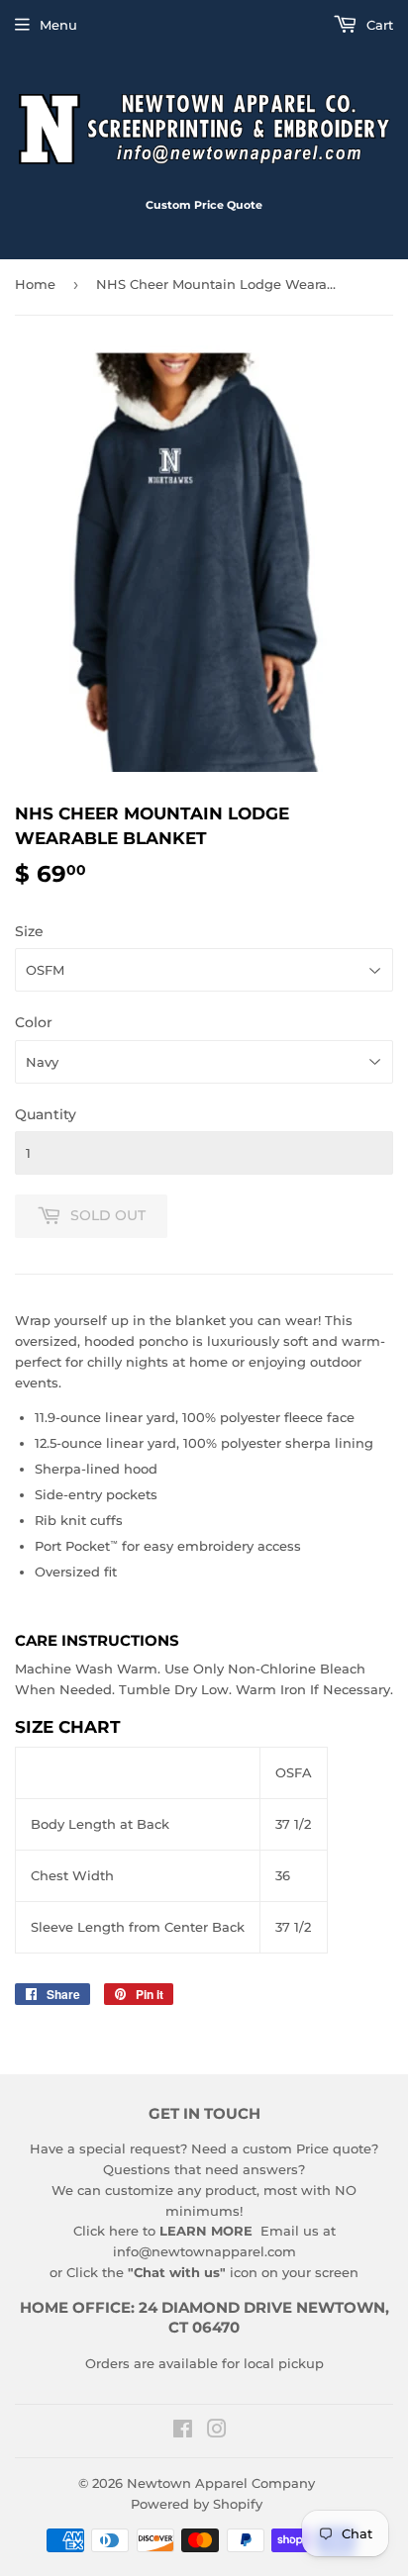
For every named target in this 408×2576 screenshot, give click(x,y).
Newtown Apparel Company (221, 2483)
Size (29, 931)
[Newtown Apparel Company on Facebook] (183, 2432)
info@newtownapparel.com (204, 2251)
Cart (378, 25)
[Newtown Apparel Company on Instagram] (217, 2432)
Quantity (46, 1114)
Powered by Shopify (197, 2504)
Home (35, 284)
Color (34, 1022)
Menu (58, 25)
